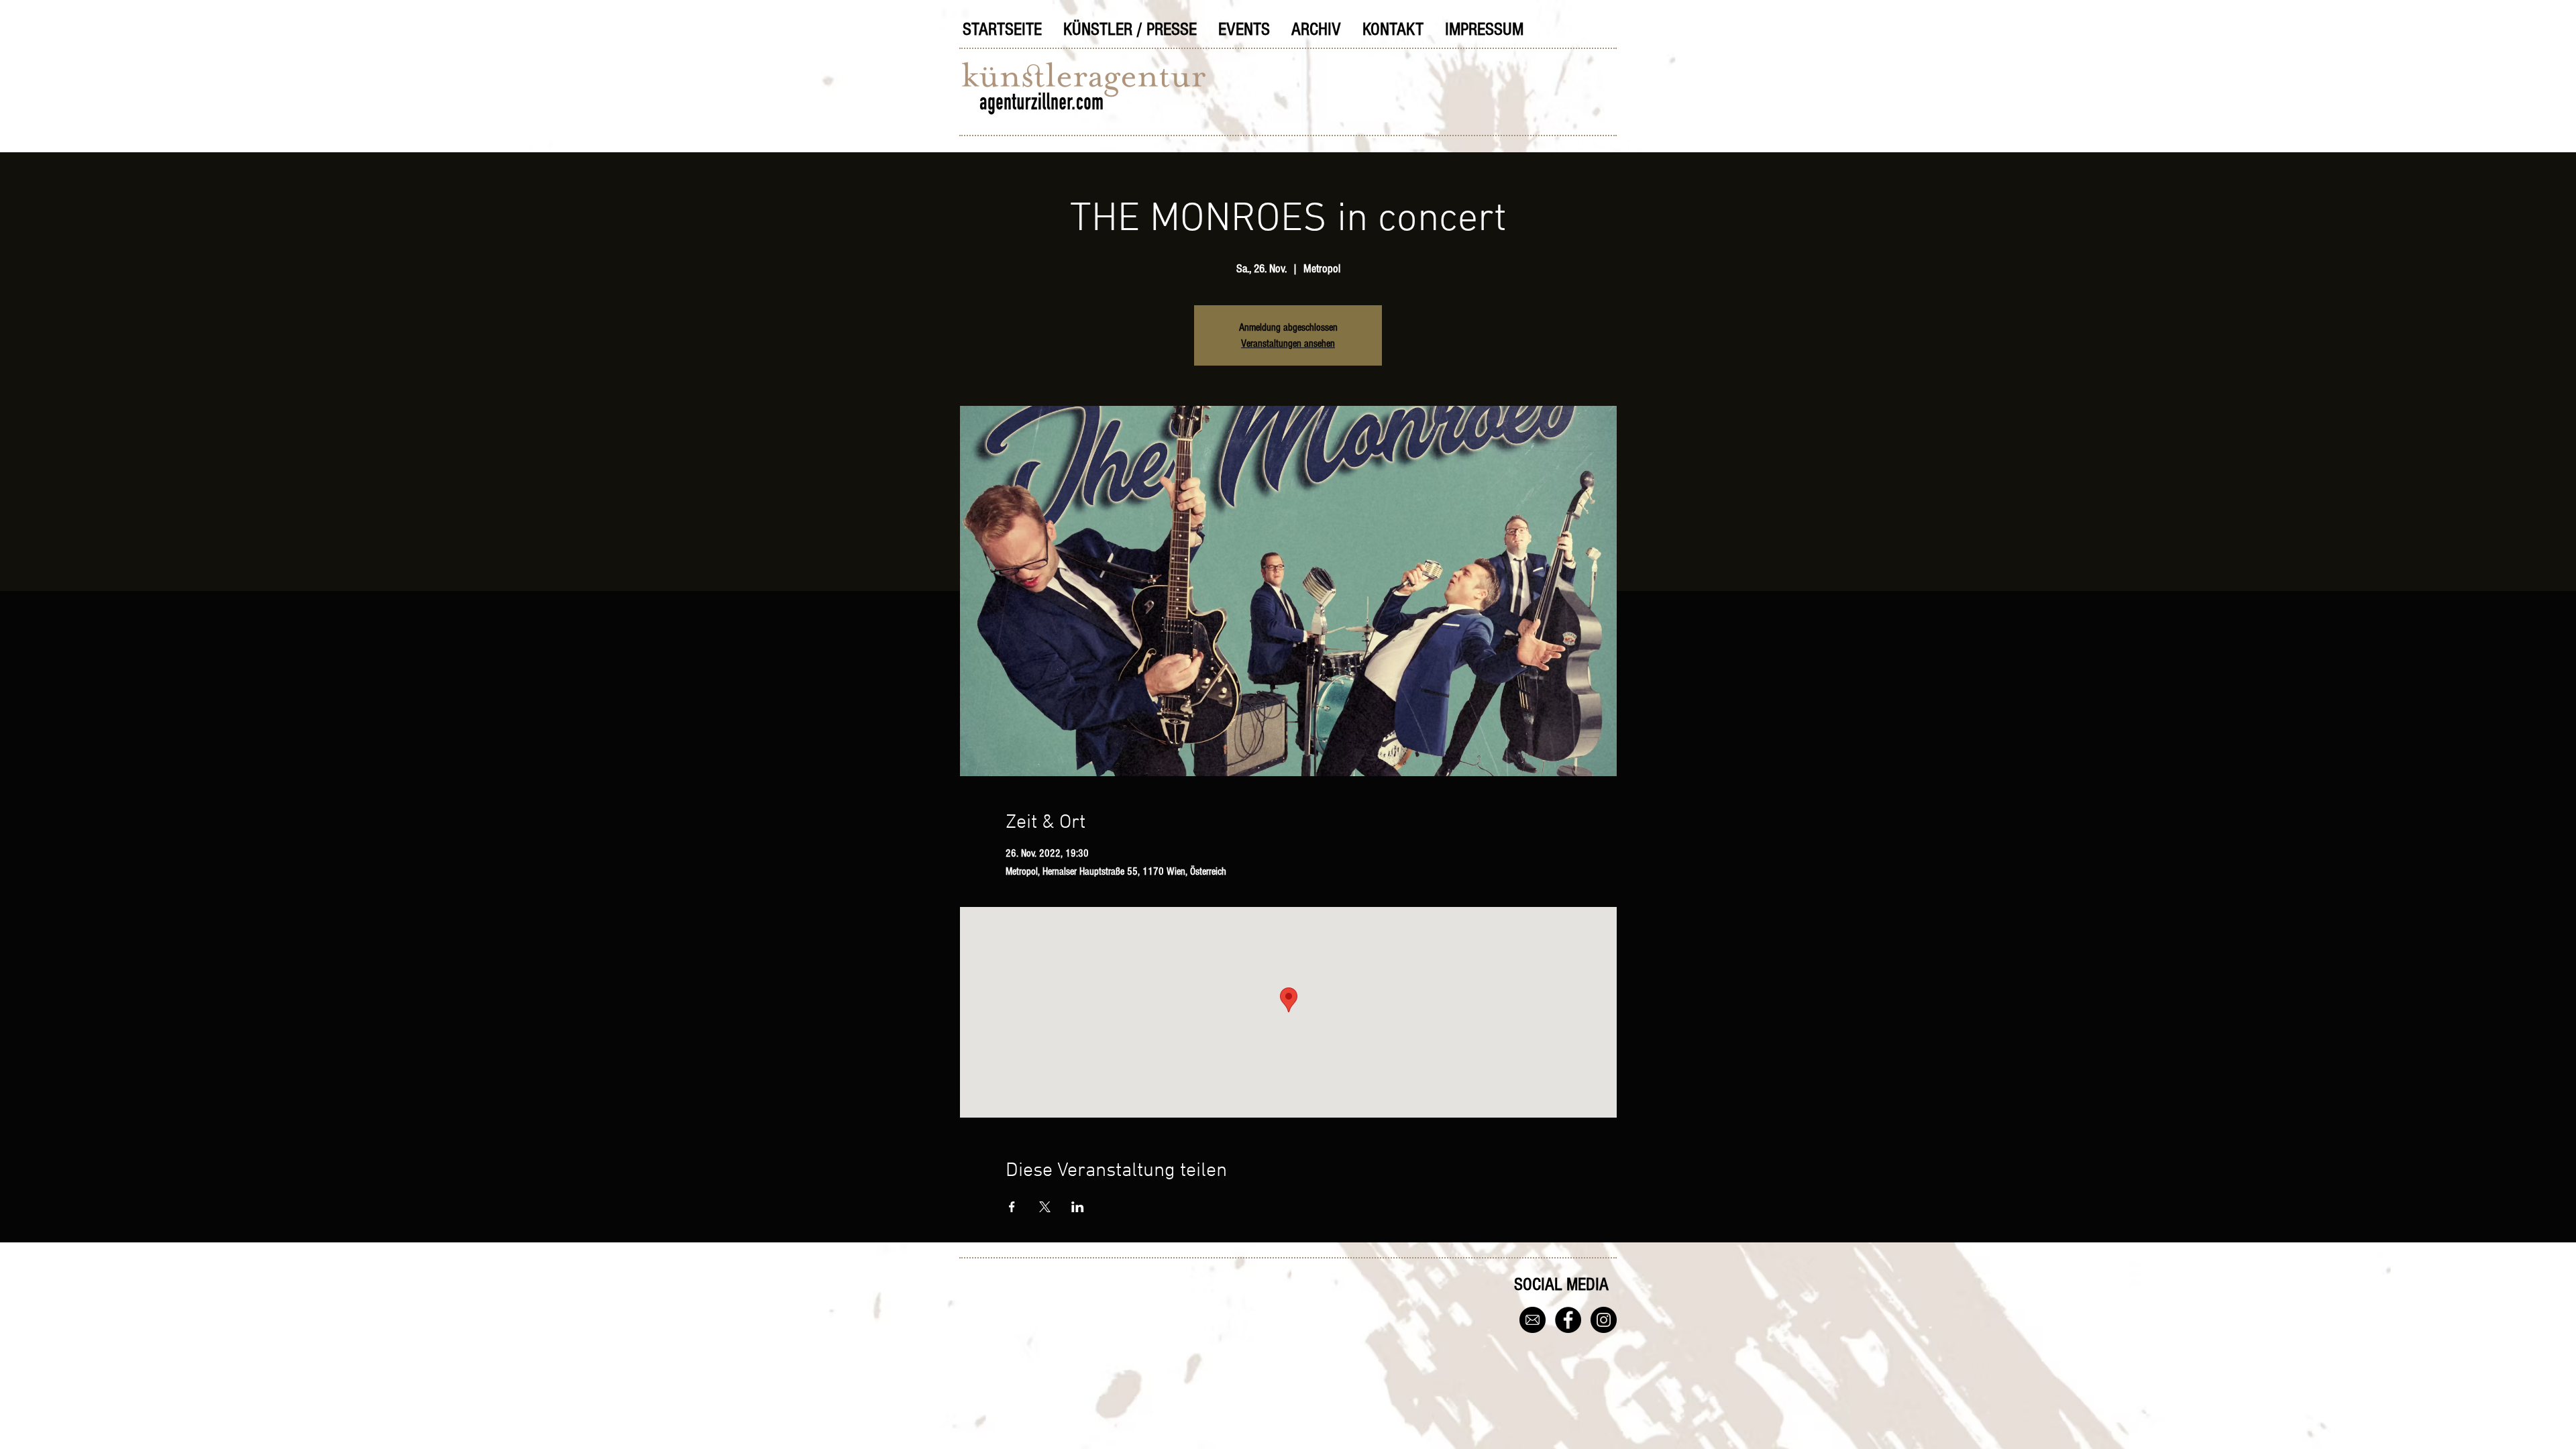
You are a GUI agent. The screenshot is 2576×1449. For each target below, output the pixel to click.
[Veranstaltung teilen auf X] (1045, 1207)
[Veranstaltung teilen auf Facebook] (1012, 1207)
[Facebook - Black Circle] (1568, 1320)
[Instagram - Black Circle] (1604, 1320)
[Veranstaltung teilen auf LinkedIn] (1078, 1207)
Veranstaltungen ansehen (1288, 343)
